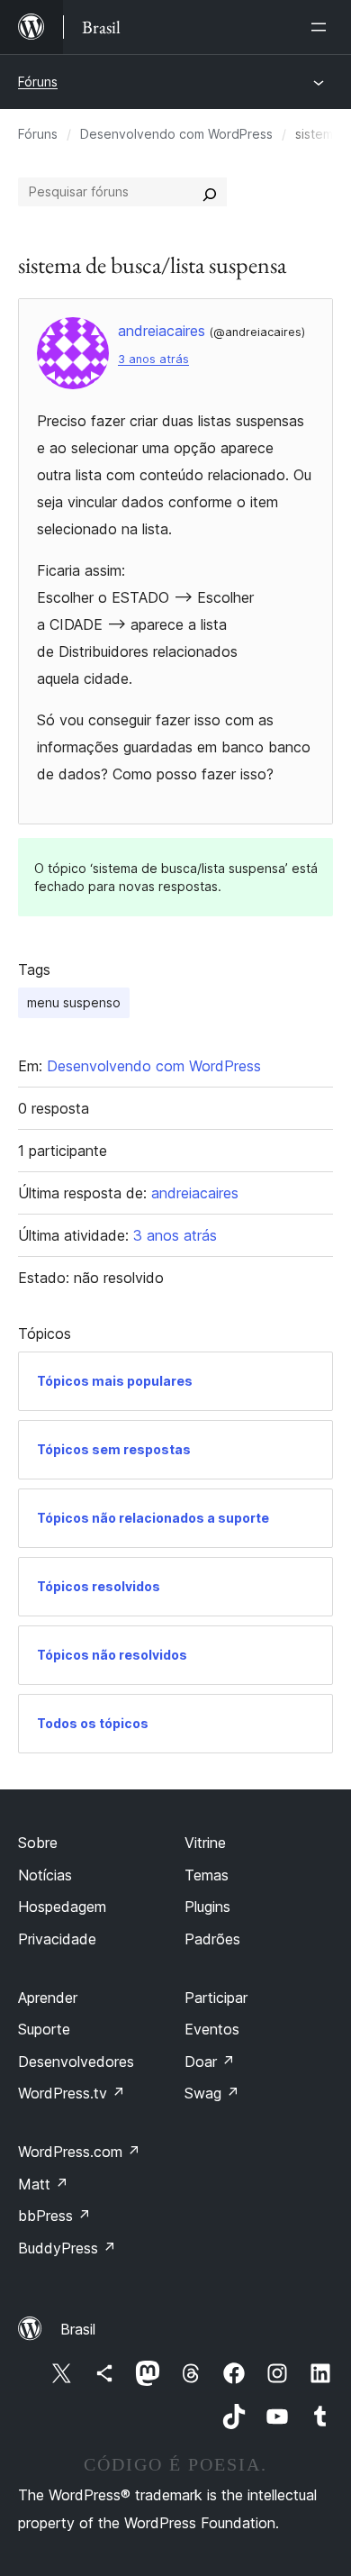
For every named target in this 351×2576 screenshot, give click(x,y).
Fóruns (38, 82)
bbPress (54, 2216)
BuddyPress (67, 2248)
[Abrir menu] (322, 27)
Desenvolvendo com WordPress (176, 134)
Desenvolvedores (76, 2062)
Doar (210, 2062)
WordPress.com (79, 2152)
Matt (43, 2184)
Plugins (207, 1907)
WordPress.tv (72, 2093)
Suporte (44, 2029)
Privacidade (57, 1939)
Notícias (45, 1875)
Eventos (212, 2029)
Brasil (78, 2329)
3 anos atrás (153, 359)
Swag (212, 2093)
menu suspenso (74, 1002)
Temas (207, 1875)
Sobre (38, 1843)
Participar (216, 1998)
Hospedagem (62, 1907)
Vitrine (205, 1843)
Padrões (212, 1939)
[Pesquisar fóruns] (210, 192)
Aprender (48, 1998)
